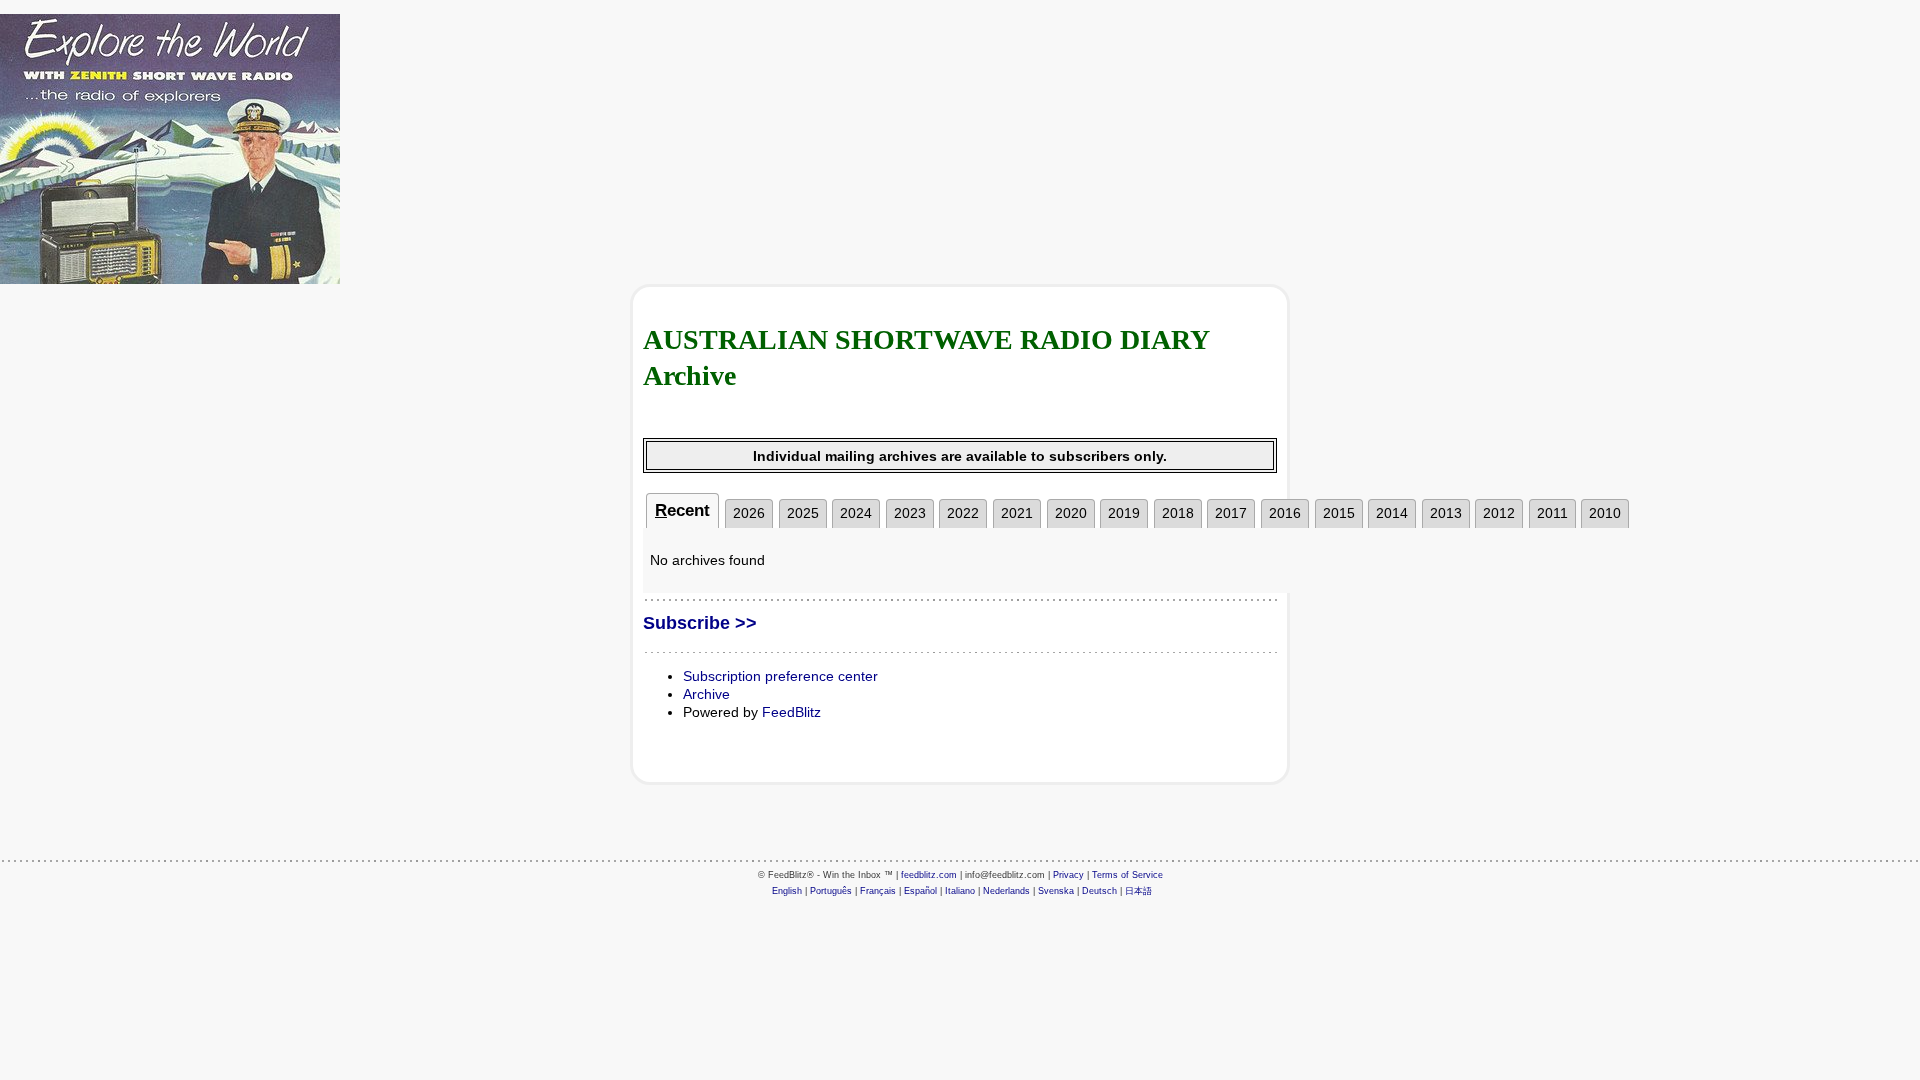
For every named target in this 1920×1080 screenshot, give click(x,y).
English (787, 891)
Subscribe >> (700, 623)
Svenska (1056, 891)
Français (878, 891)
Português (831, 891)
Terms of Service (1127, 875)
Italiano (960, 891)
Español (920, 891)
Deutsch (1099, 891)
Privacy (1068, 875)
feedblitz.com (929, 875)
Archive (706, 694)
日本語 (1138, 891)
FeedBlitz (791, 712)
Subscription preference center (780, 676)
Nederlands (1006, 891)
